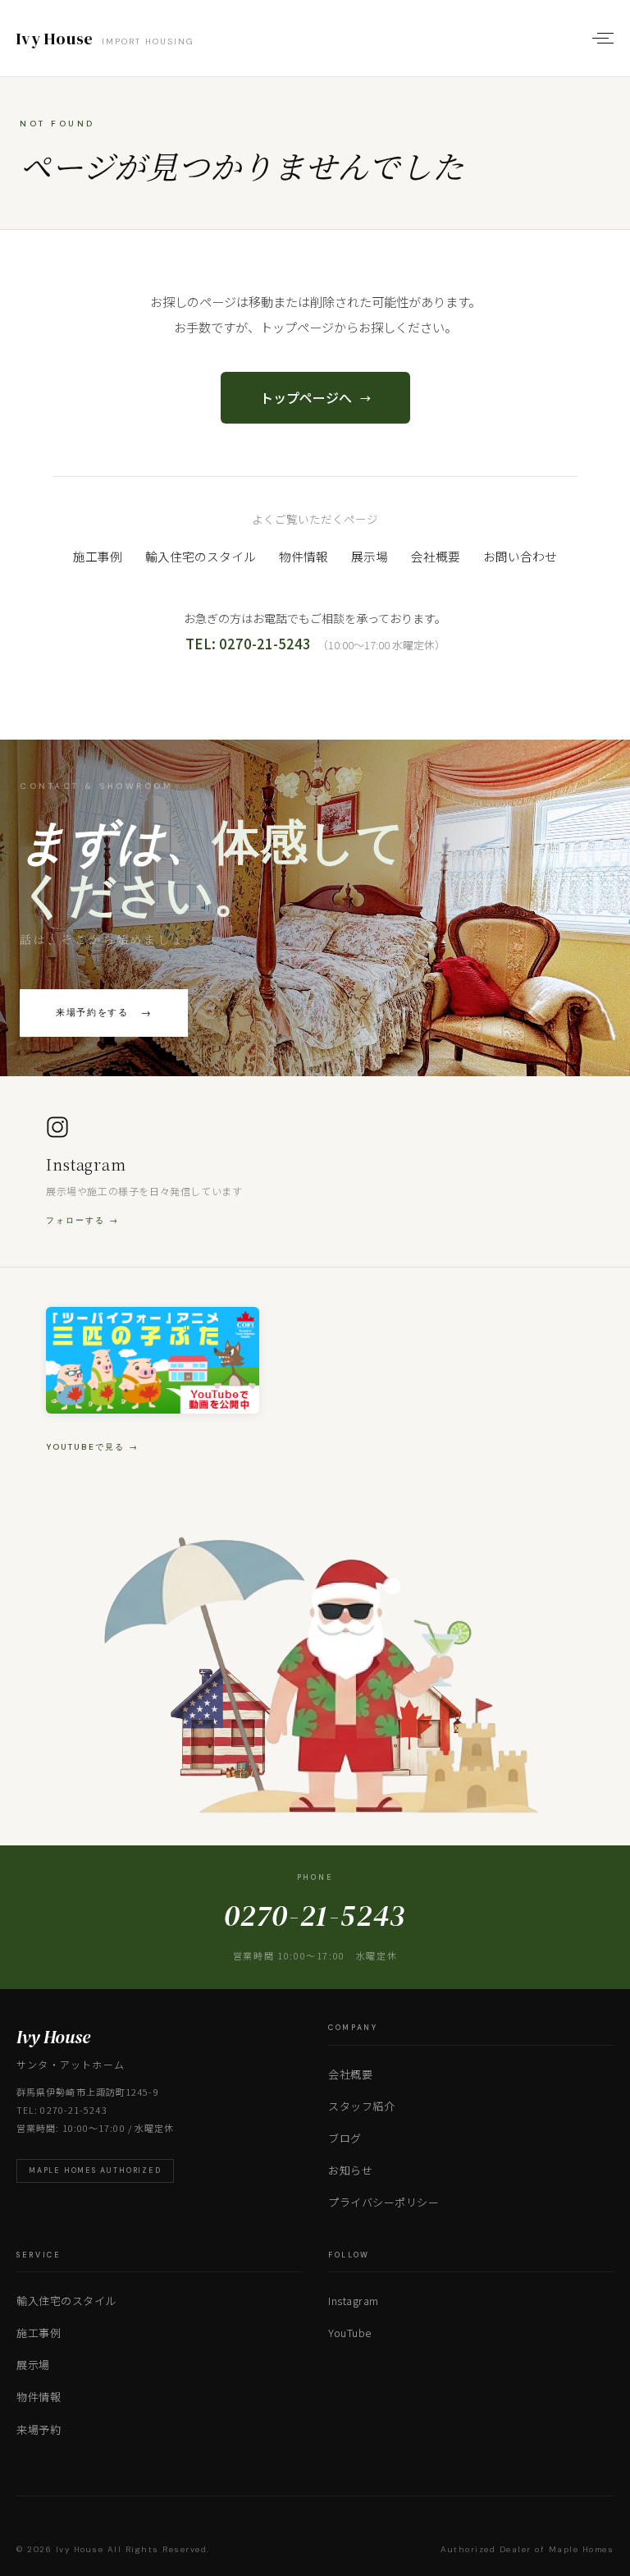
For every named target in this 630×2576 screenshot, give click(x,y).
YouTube (350, 2333)
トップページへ (315, 397)
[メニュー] (600, 39)
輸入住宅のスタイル (201, 556)
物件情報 (304, 556)
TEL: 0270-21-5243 (248, 644)
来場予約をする (104, 1013)
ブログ (345, 2138)
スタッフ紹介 (361, 2106)
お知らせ (350, 2170)
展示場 (370, 556)
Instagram (354, 2301)
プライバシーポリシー (383, 2202)
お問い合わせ (520, 556)
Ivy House (105, 39)
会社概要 (436, 556)
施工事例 (98, 556)
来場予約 (39, 2429)
